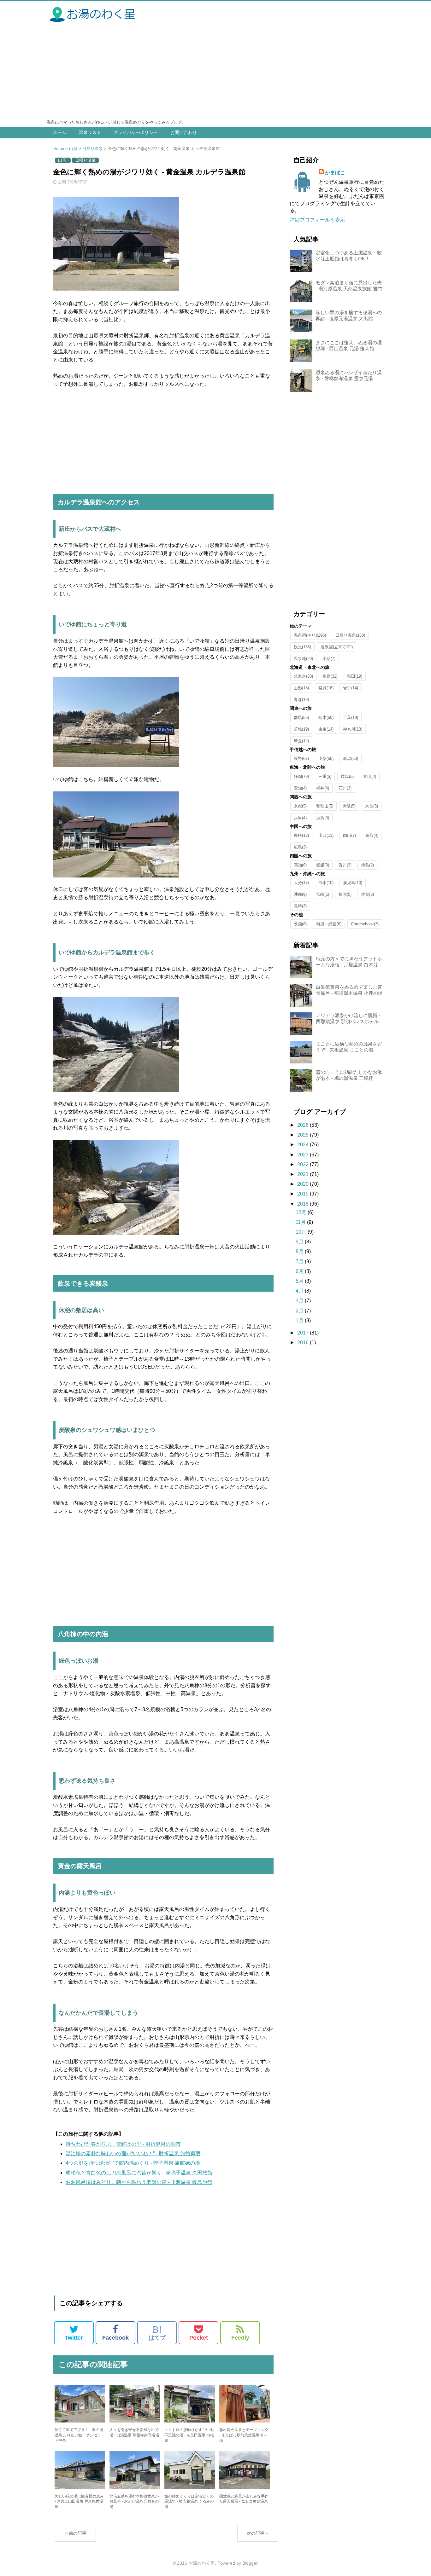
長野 (301, 758)
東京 (326, 729)
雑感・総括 (329, 924)
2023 (304, 1155)
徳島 (367, 865)
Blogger (250, 2563)
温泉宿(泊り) (310, 635)
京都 (300, 806)
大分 (301, 883)
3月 (300, 1301)
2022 (304, 1164)
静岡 (301, 776)
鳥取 (372, 835)
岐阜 (347, 776)
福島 (330, 676)
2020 (304, 1184)
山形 (73, 149)
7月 (300, 1262)
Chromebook (365, 924)
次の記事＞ (258, 2533)
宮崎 (323, 894)
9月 (300, 1242)
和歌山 (325, 806)
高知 (300, 865)
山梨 (326, 758)
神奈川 (353, 729)
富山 (370, 776)
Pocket (199, 2338)
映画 (300, 924)
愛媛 (323, 865)
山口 (326, 835)
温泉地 (303, 659)
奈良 (372, 806)
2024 (304, 1145)
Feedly (240, 2338)
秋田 (355, 676)
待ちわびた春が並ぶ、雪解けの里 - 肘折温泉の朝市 (123, 2144)
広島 (300, 847)
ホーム (60, 132)
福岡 (345, 894)
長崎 (300, 906)
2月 (300, 1311)
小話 (329, 659)
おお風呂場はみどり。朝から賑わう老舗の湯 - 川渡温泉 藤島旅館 (139, 2182)
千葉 (351, 718)
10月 (302, 1232)
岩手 (351, 688)
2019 (304, 1194)
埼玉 (301, 741)
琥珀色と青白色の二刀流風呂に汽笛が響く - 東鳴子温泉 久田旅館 (139, 2173)
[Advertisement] (215, 72)
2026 (304, 1125)
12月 (302, 1212)
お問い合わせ (184, 132)
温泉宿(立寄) (337, 647)
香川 (345, 865)
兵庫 (300, 818)
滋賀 (323, 818)
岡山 (349, 835)
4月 (300, 1291)
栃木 (326, 718)
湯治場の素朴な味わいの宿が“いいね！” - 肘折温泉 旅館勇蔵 (133, 2153)
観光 (302, 647)
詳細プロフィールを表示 (317, 220)
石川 (345, 788)
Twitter (74, 2338)
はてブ (157, 2333)
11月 (301, 1222)
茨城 (301, 729)
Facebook (115, 2338)
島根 (301, 835)
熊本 (326, 883)
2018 (304, 1204)
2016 (304, 1343)
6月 (300, 1271)
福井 (323, 788)
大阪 (349, 806)
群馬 (301, 718)
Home (59, 149)
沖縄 (300, 894)
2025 (304, 1135)
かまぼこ (335, 173)
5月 (300, 1281)
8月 (300, 1251)
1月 (300, 1320)
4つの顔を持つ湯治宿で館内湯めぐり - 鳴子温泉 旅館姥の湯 (133, 2163)
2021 (304, 1174)
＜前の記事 (75, 2533)
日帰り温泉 (93, 149)
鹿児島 (353, 883)
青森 (301, 700)
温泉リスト (90, 132)
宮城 (326, 688)
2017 (304, 1333)
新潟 (351, 758)
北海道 (303, 676)
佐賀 (367, 894)
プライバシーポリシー (136, 132)
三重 (325, 776)
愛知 (300, 788)
